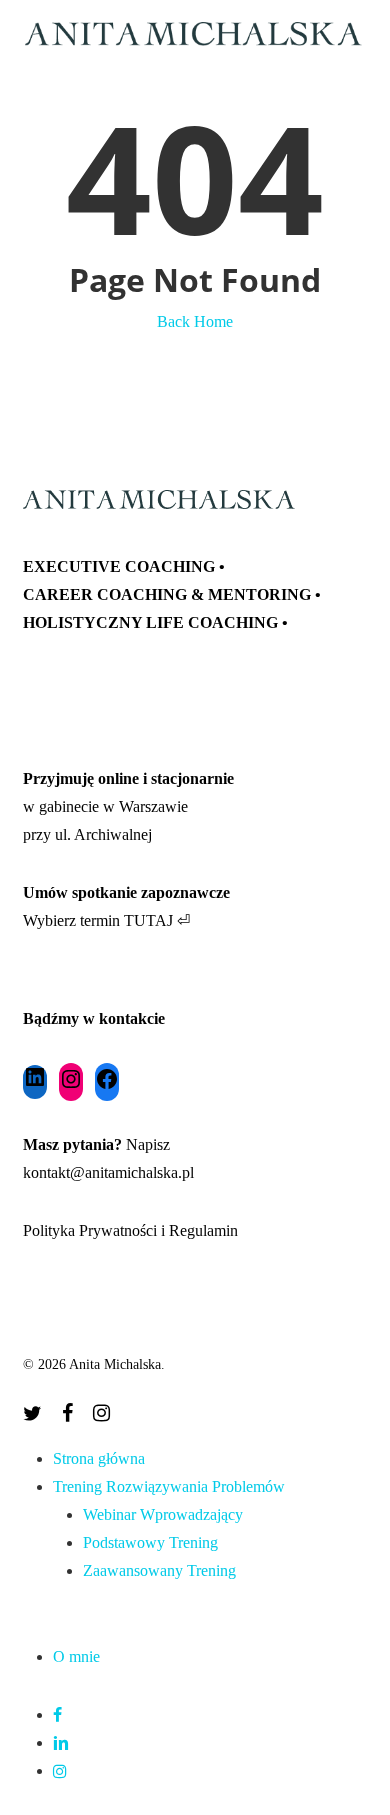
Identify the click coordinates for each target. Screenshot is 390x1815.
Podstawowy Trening (150, 1542)
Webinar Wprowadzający (163, 1514)
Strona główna (99, 1458)
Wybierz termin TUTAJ (98, 920)
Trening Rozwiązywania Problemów (169, 1486)
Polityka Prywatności (90, 1230)
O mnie (76, 1656)
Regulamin (203, 1230)
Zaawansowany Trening (159, 1570)
